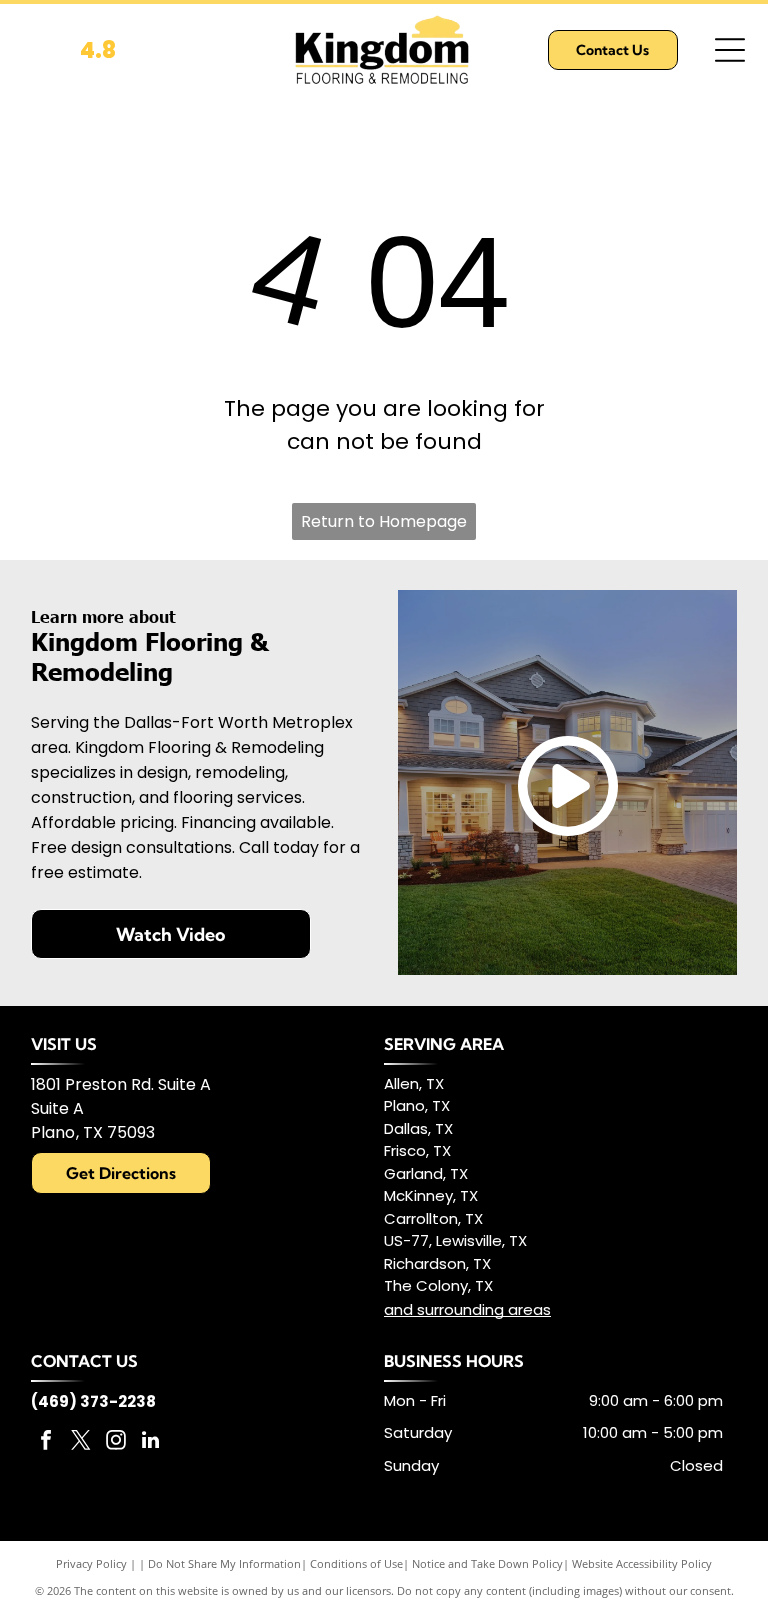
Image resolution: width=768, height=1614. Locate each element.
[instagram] (116, 1442)
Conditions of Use (356, 1563)
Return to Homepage (384, 521)
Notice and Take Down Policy (487, 1563)
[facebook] (46, 1442)
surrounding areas (484, 1309)
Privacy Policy (91, 1563)
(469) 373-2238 (93, 1401)
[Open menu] (730, 50)
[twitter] (81, 1442)
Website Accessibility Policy (642, 1563)
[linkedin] (151, 1442)
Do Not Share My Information (224, 1563)
